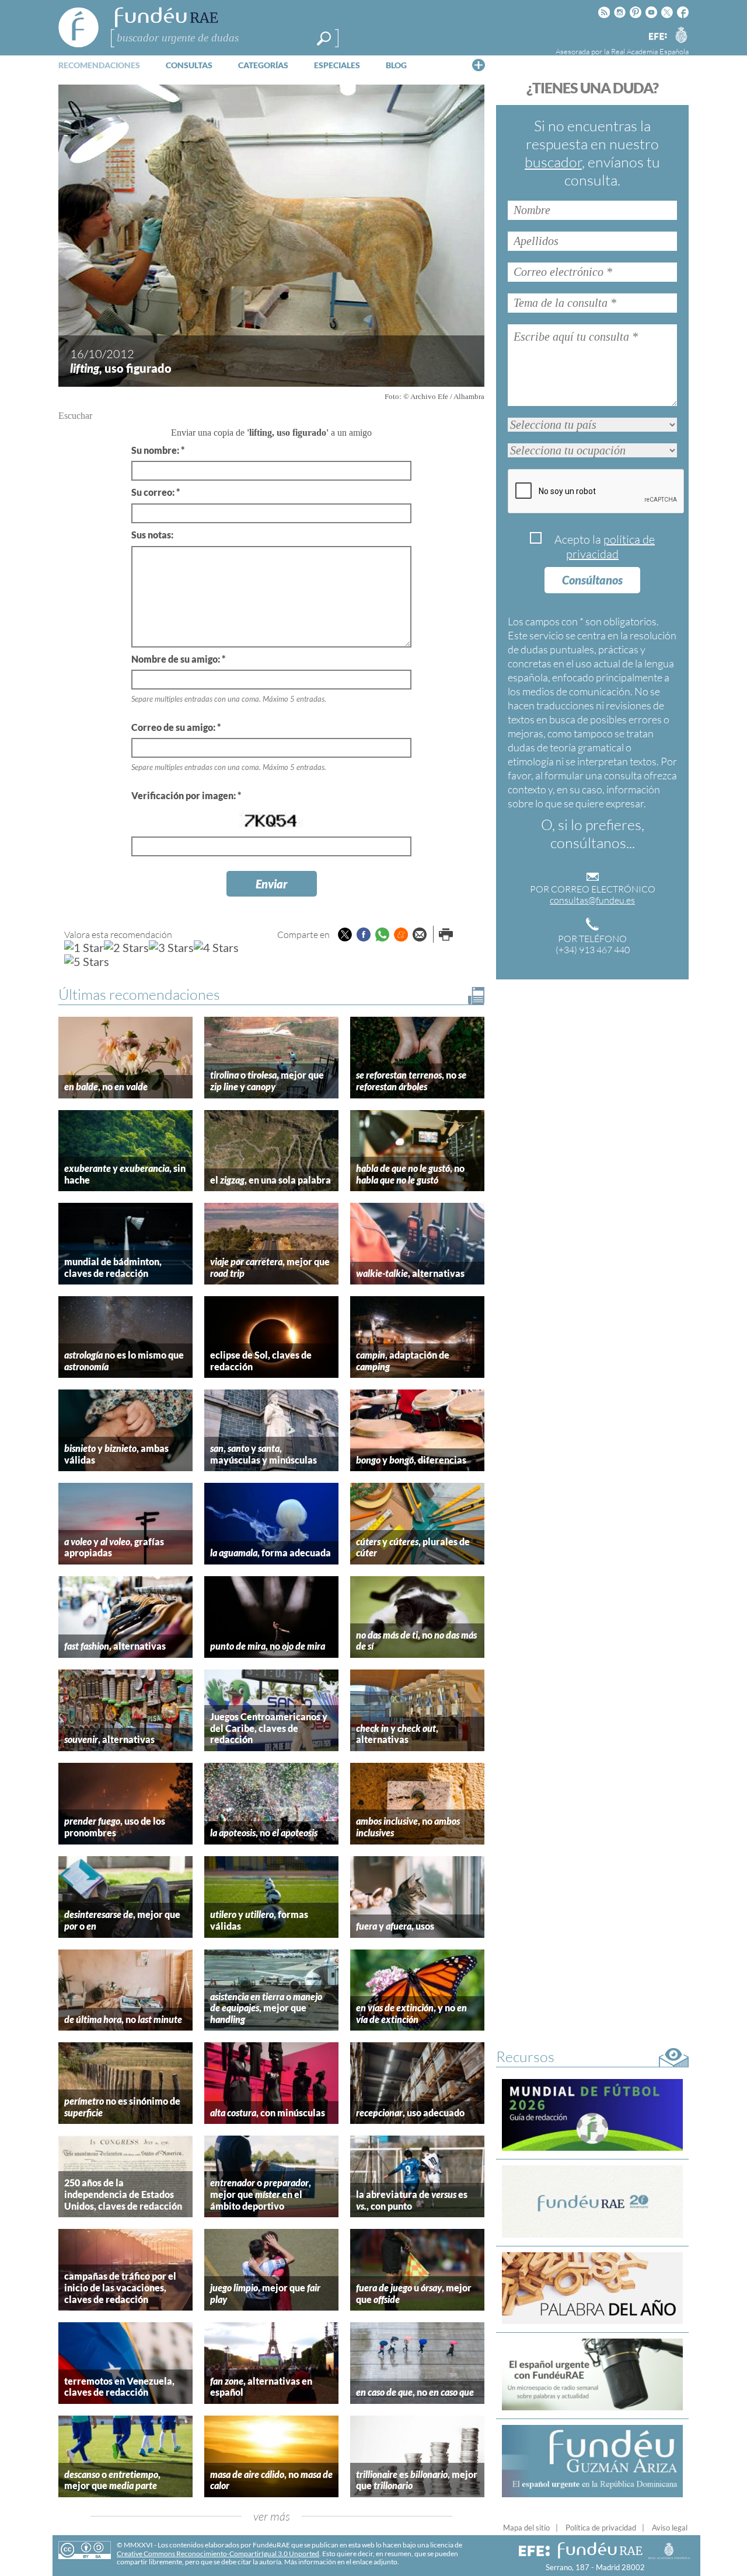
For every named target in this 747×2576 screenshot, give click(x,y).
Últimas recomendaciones (139, 994)
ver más (272, 2516)
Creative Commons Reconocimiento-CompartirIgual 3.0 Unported (218, 2554)
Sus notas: (152, 535)
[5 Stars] (87, 961)
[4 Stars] (216, 947)
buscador (553, 162)
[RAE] (681, 34)
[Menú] (479, 65)
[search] (324, 38)
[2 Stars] (126, 947)
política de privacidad (610, 547)
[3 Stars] (171, 947)
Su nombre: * (158, 450)
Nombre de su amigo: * (178, 659)
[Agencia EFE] (657, 37)
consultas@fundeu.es (592, 900)
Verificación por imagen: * (186, 795)
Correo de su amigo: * (176, 727)
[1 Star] (84, 947)
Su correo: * (156, 492)
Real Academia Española (650, 51)
